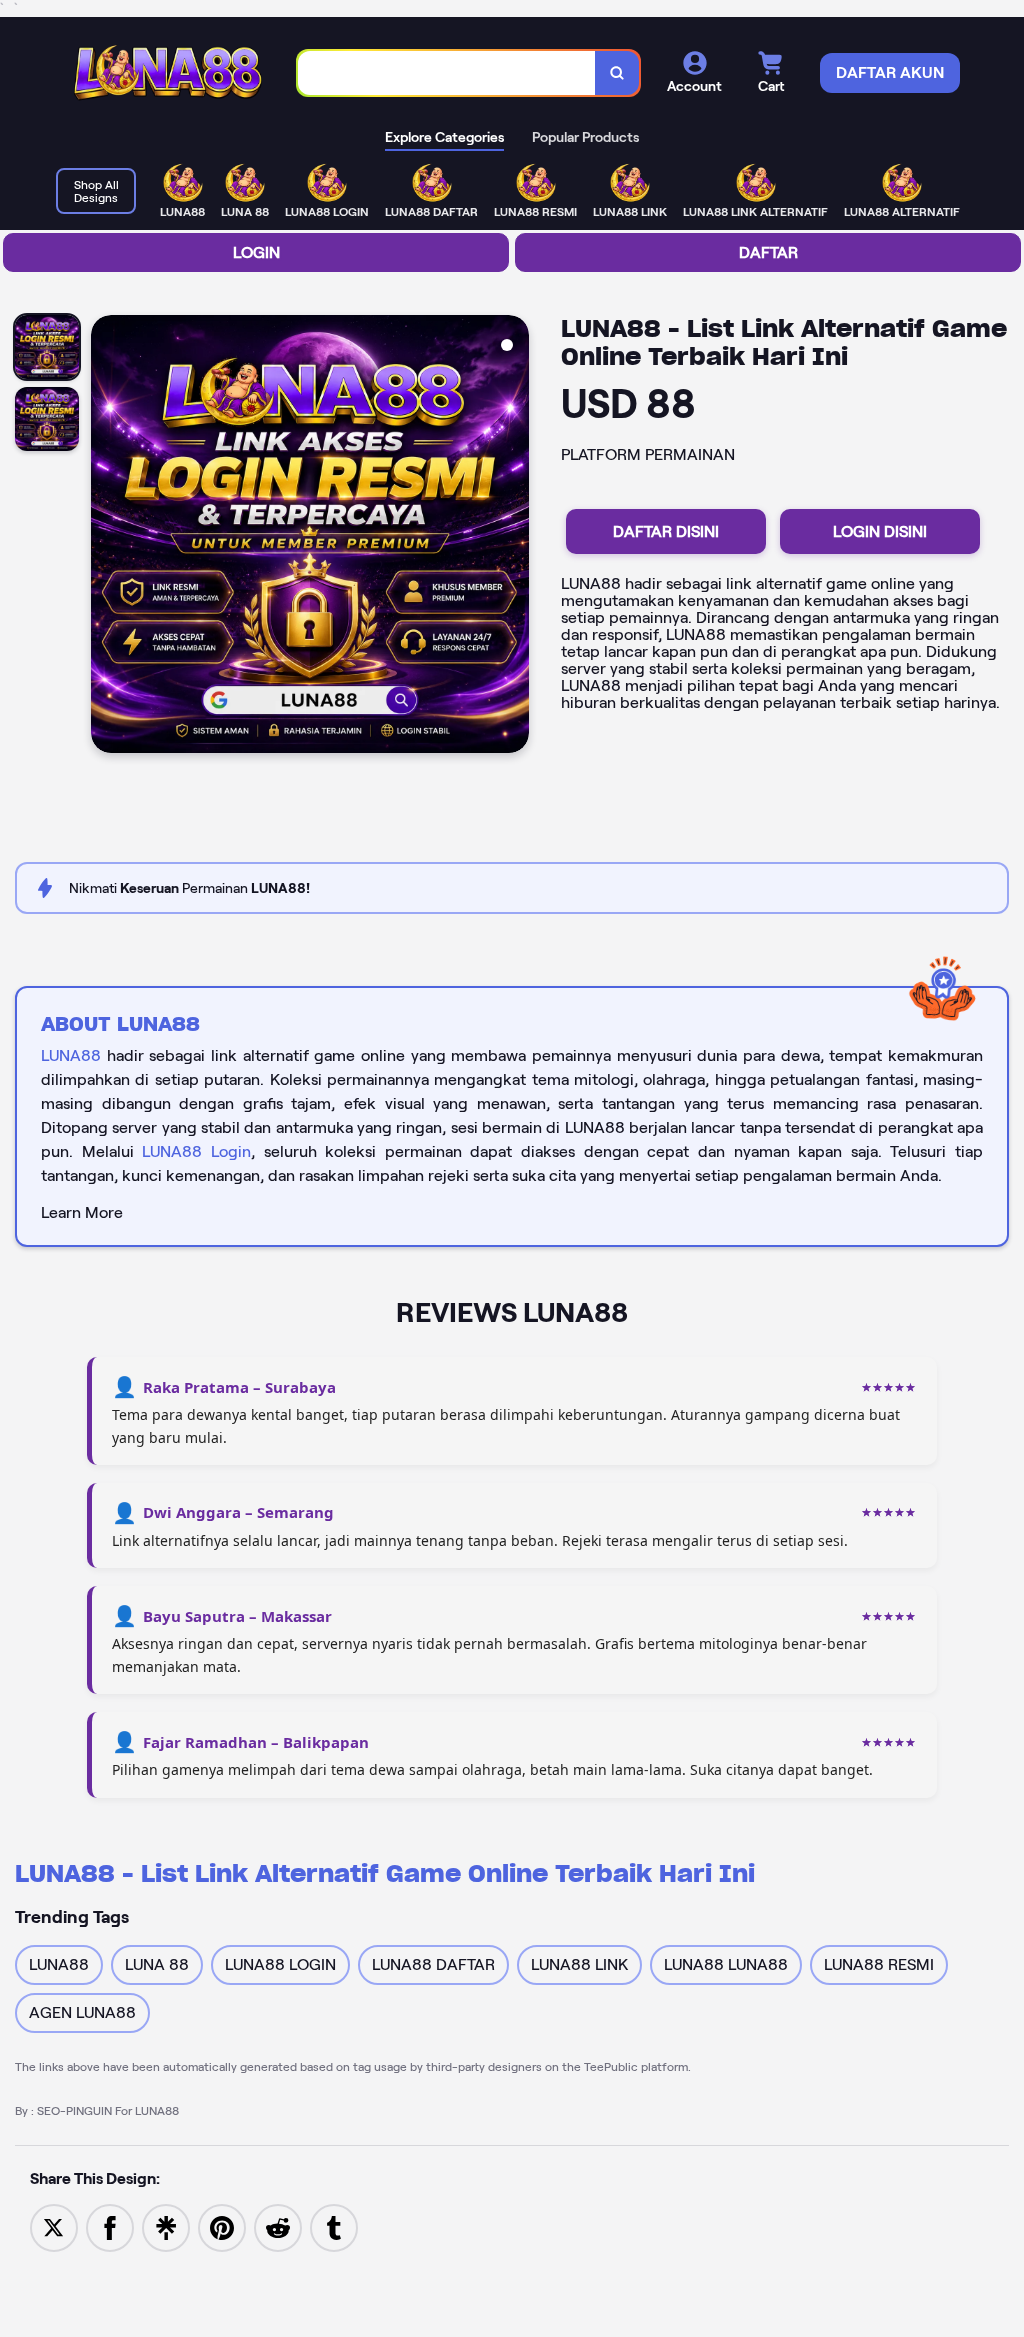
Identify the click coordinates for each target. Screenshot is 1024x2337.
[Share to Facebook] (110, 2226)
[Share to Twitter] (54, 2226)
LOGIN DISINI (880, 531)
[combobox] (447, 73)
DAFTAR (768, 252)
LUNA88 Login (196, 1151)
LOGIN (256, 252)
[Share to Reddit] (278, 2226)
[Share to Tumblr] (334, 2226)
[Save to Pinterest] (222, 2226)
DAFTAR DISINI (666, 531)
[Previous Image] (107, 537)
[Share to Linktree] (166, 2226)
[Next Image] (513, 537)
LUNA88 (71, 1055)
